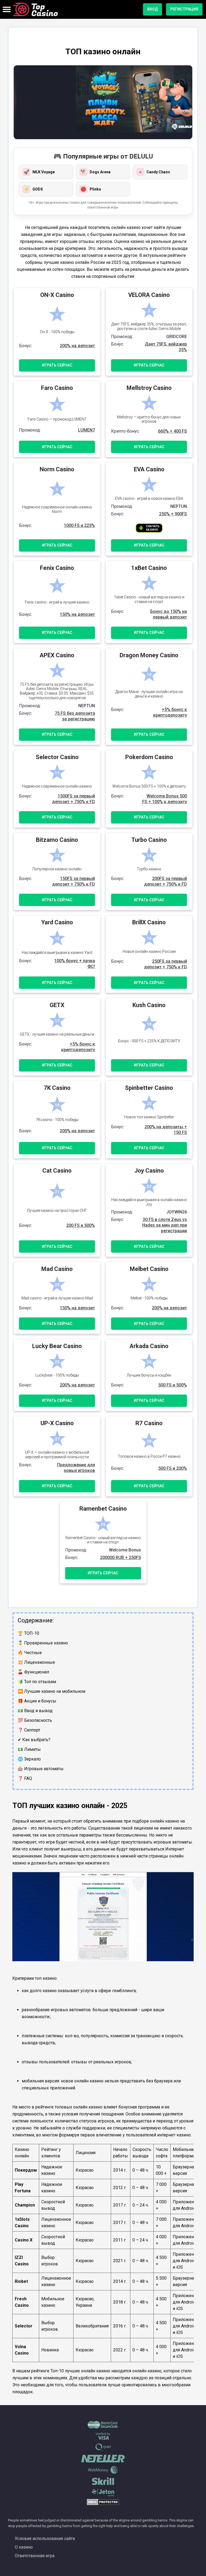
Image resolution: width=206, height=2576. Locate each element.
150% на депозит (77, 614)
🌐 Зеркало (29, 1759)
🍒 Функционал (33, 1672)
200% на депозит (77, 346)
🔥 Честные (30, 1653)
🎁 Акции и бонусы (37, 1701)
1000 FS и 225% (79, 525)
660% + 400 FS (172, 431)
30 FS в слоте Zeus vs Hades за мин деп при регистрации (165, 1225)
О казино (24, 2547)
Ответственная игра (35, 2556)
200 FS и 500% (81, 1225)
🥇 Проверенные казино (43, 1643)
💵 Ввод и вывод (35, 1711)
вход (152, 9)
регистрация (184, 9)
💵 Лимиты (29, 1749)
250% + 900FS (173, 514)
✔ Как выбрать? (34, 1740)
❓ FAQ (25, 1778)
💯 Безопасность (35, 1720)
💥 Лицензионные (36, 1662)
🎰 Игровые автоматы (41, 1769)
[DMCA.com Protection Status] (103, 2504)
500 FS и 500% (173, 1385)
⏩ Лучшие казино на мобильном (51, 1691)
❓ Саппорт (29, 1730)
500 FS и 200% (173, 1468)
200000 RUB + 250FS (121, 1558)
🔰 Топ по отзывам (37, 1682)
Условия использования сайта (45, 2539)
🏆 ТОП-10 (28, 1633)
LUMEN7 (87, 430)
